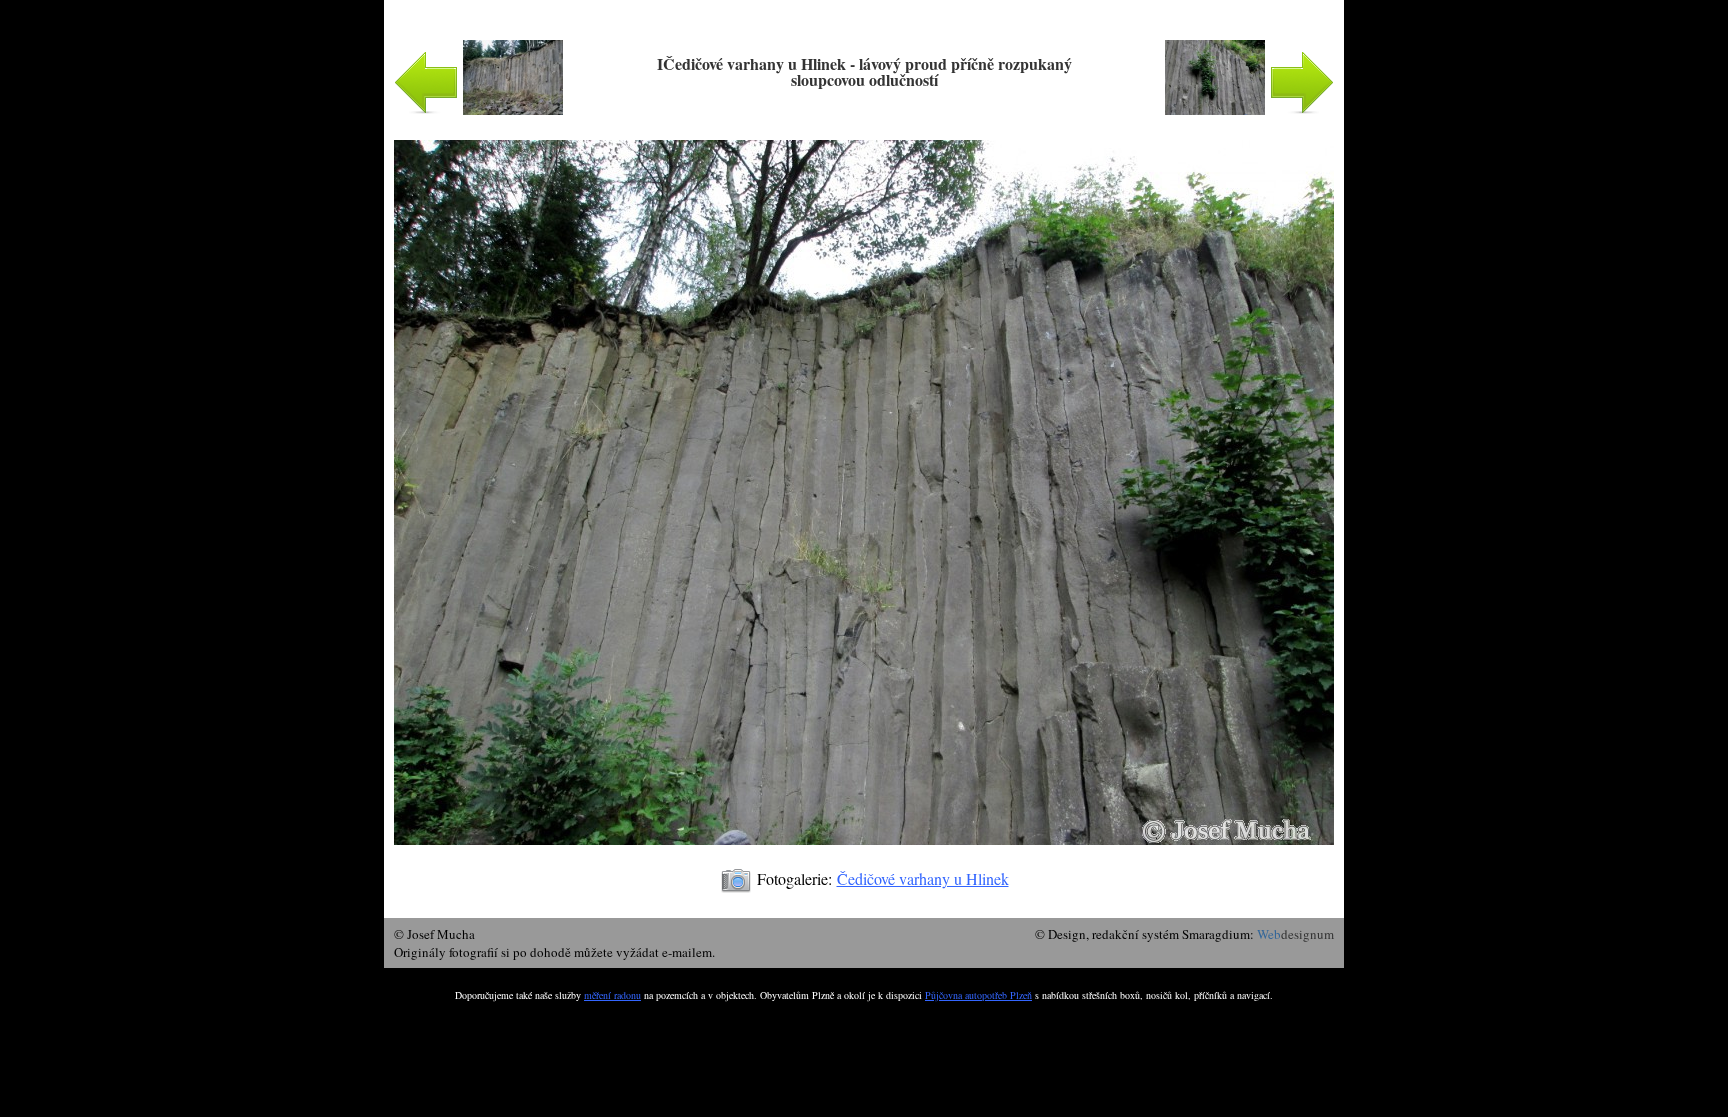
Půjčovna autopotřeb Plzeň (978, 995)
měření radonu (612, 995)
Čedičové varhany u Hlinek (923, 878)
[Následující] (864, 854)
